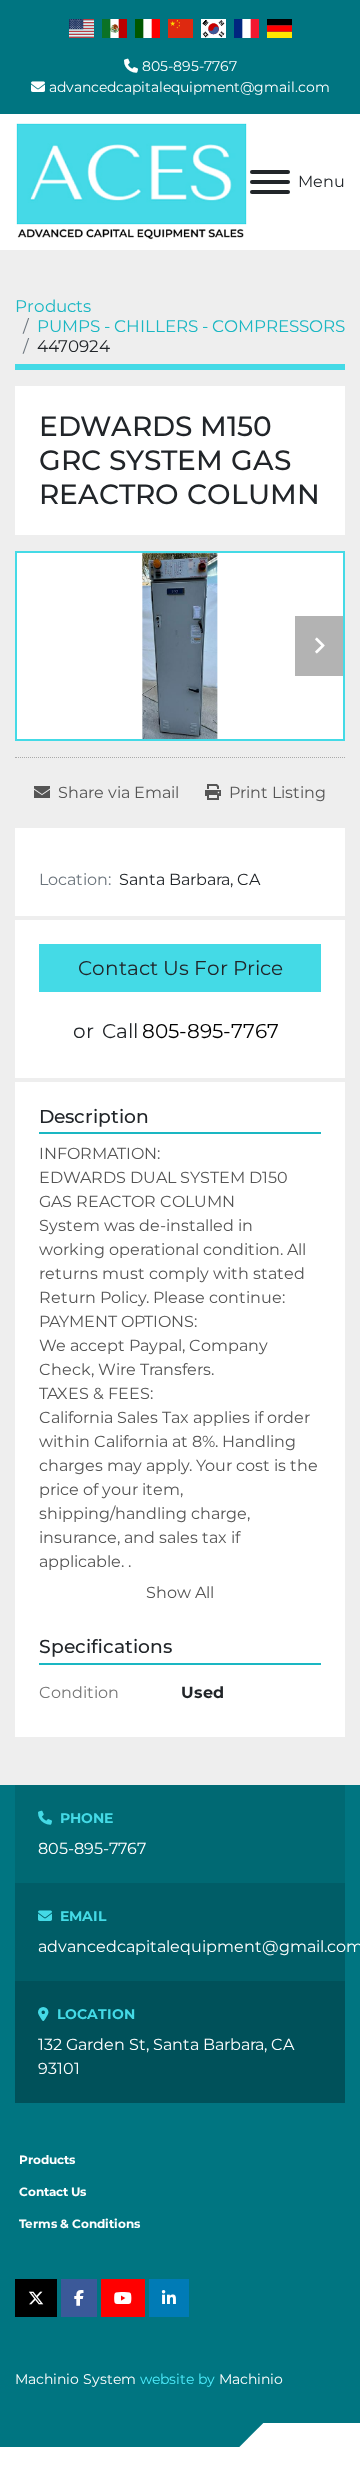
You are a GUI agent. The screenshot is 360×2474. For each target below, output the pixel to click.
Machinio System (75, 2379)
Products (47, 2159)
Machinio (251, 2379)
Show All (180, 1592)
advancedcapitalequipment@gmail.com (189, 87)
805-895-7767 (189, 66)
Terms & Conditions (79, 2223)
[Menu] (270, 182)
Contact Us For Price (180, 968)
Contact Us (52, 2191)
